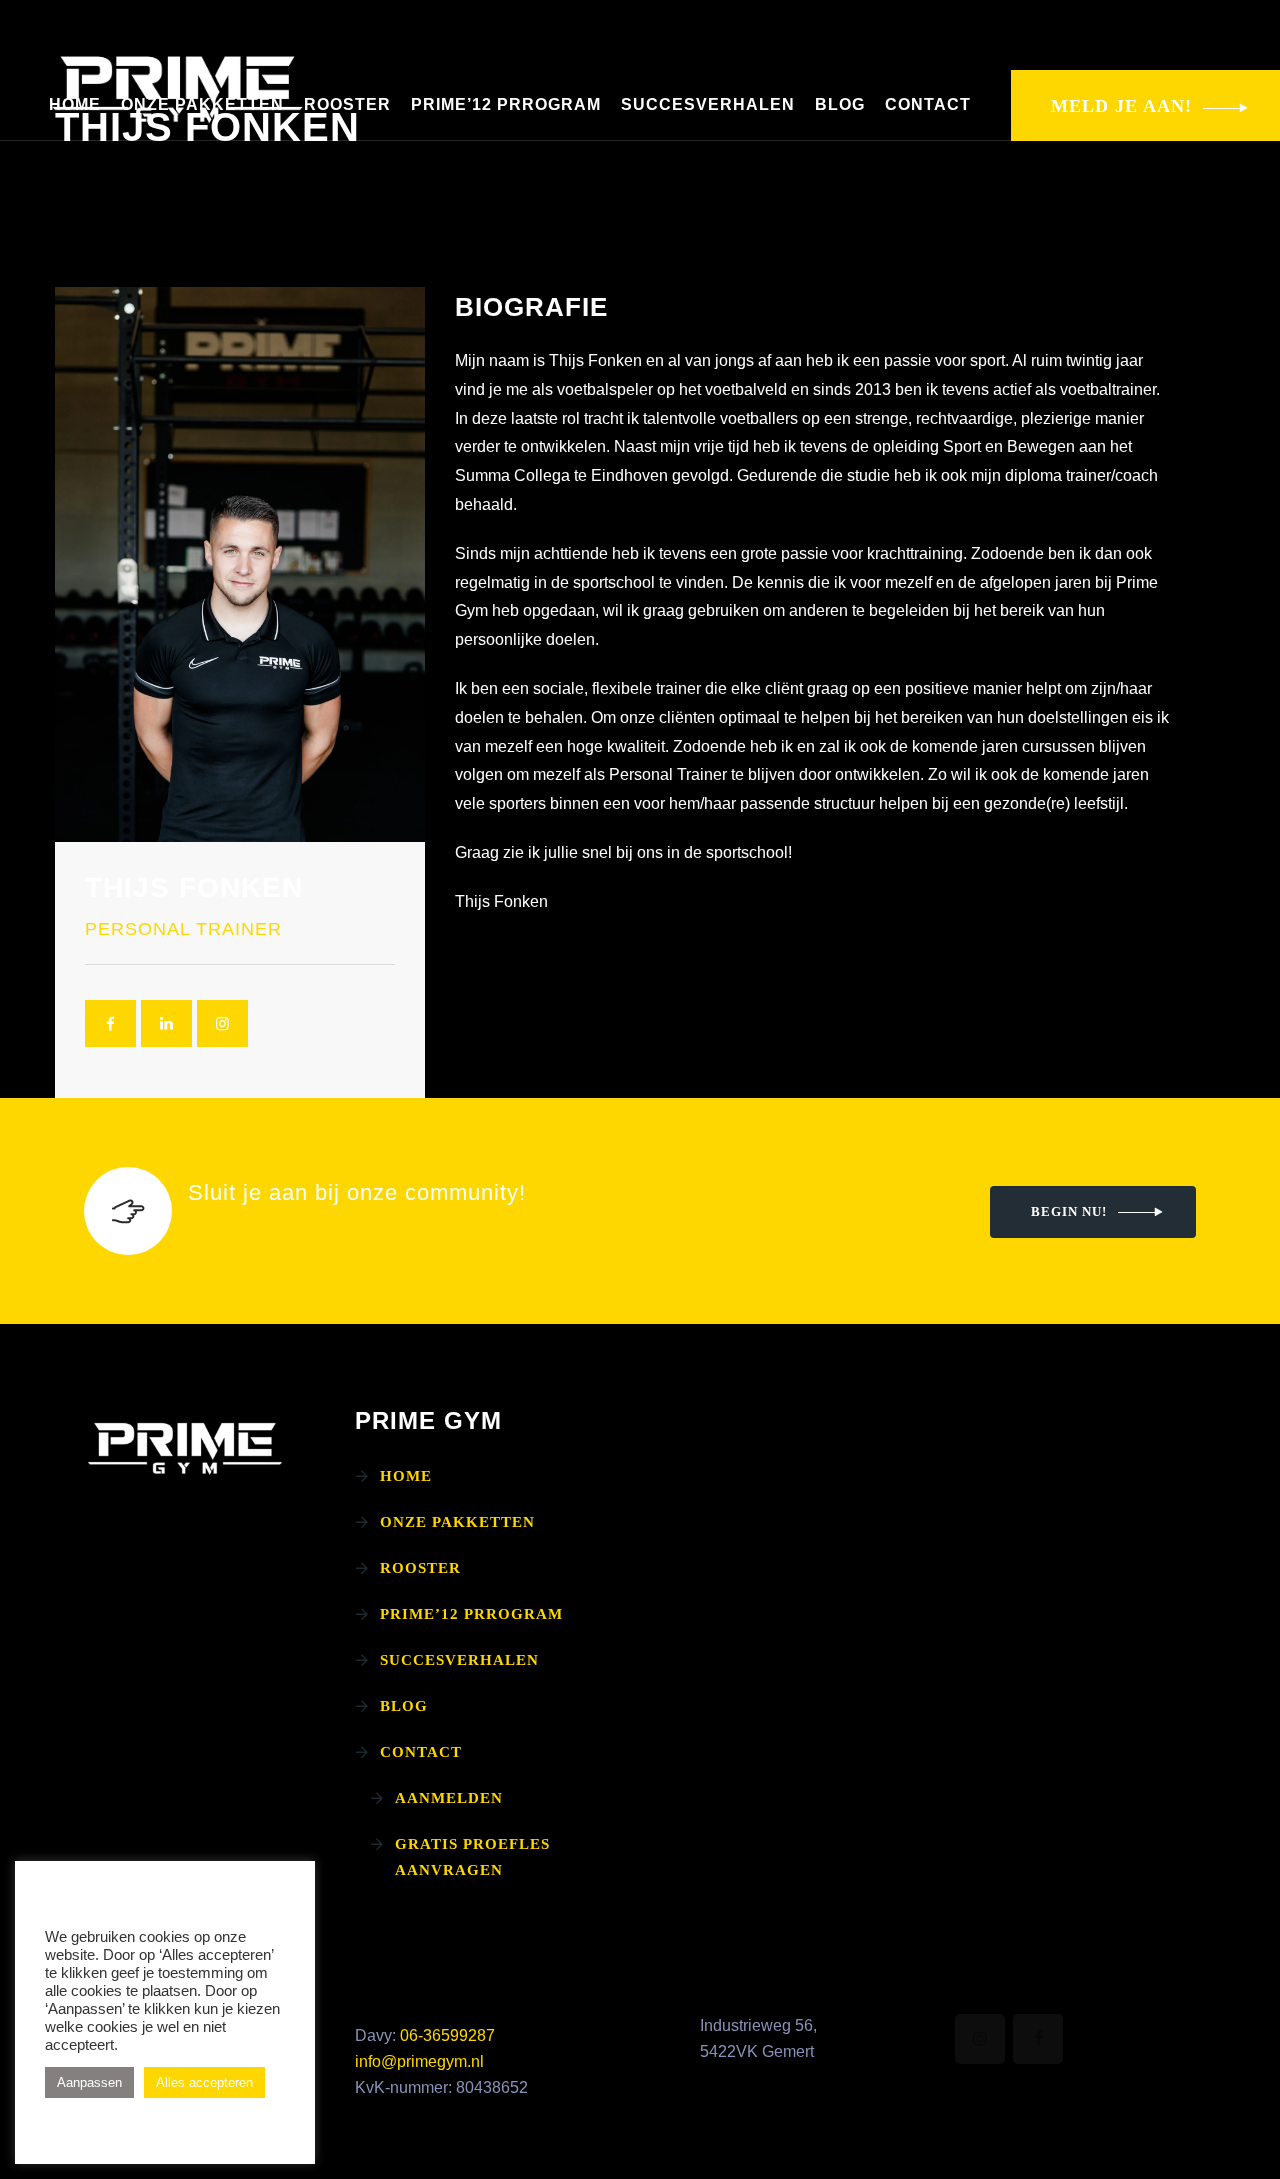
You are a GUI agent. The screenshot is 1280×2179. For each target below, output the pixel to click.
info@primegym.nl (419, 2061)
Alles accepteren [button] (204, 2082)
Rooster (347, 104)
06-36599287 (447, 2035)
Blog (840, 104)
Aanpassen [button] (89, 2082)
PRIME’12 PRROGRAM (506, 104)
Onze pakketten (202, 104)
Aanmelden (449, 1798)
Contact (928, 104)
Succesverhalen (708, 104)
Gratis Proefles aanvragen (472, 1857)
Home (75, 104)
